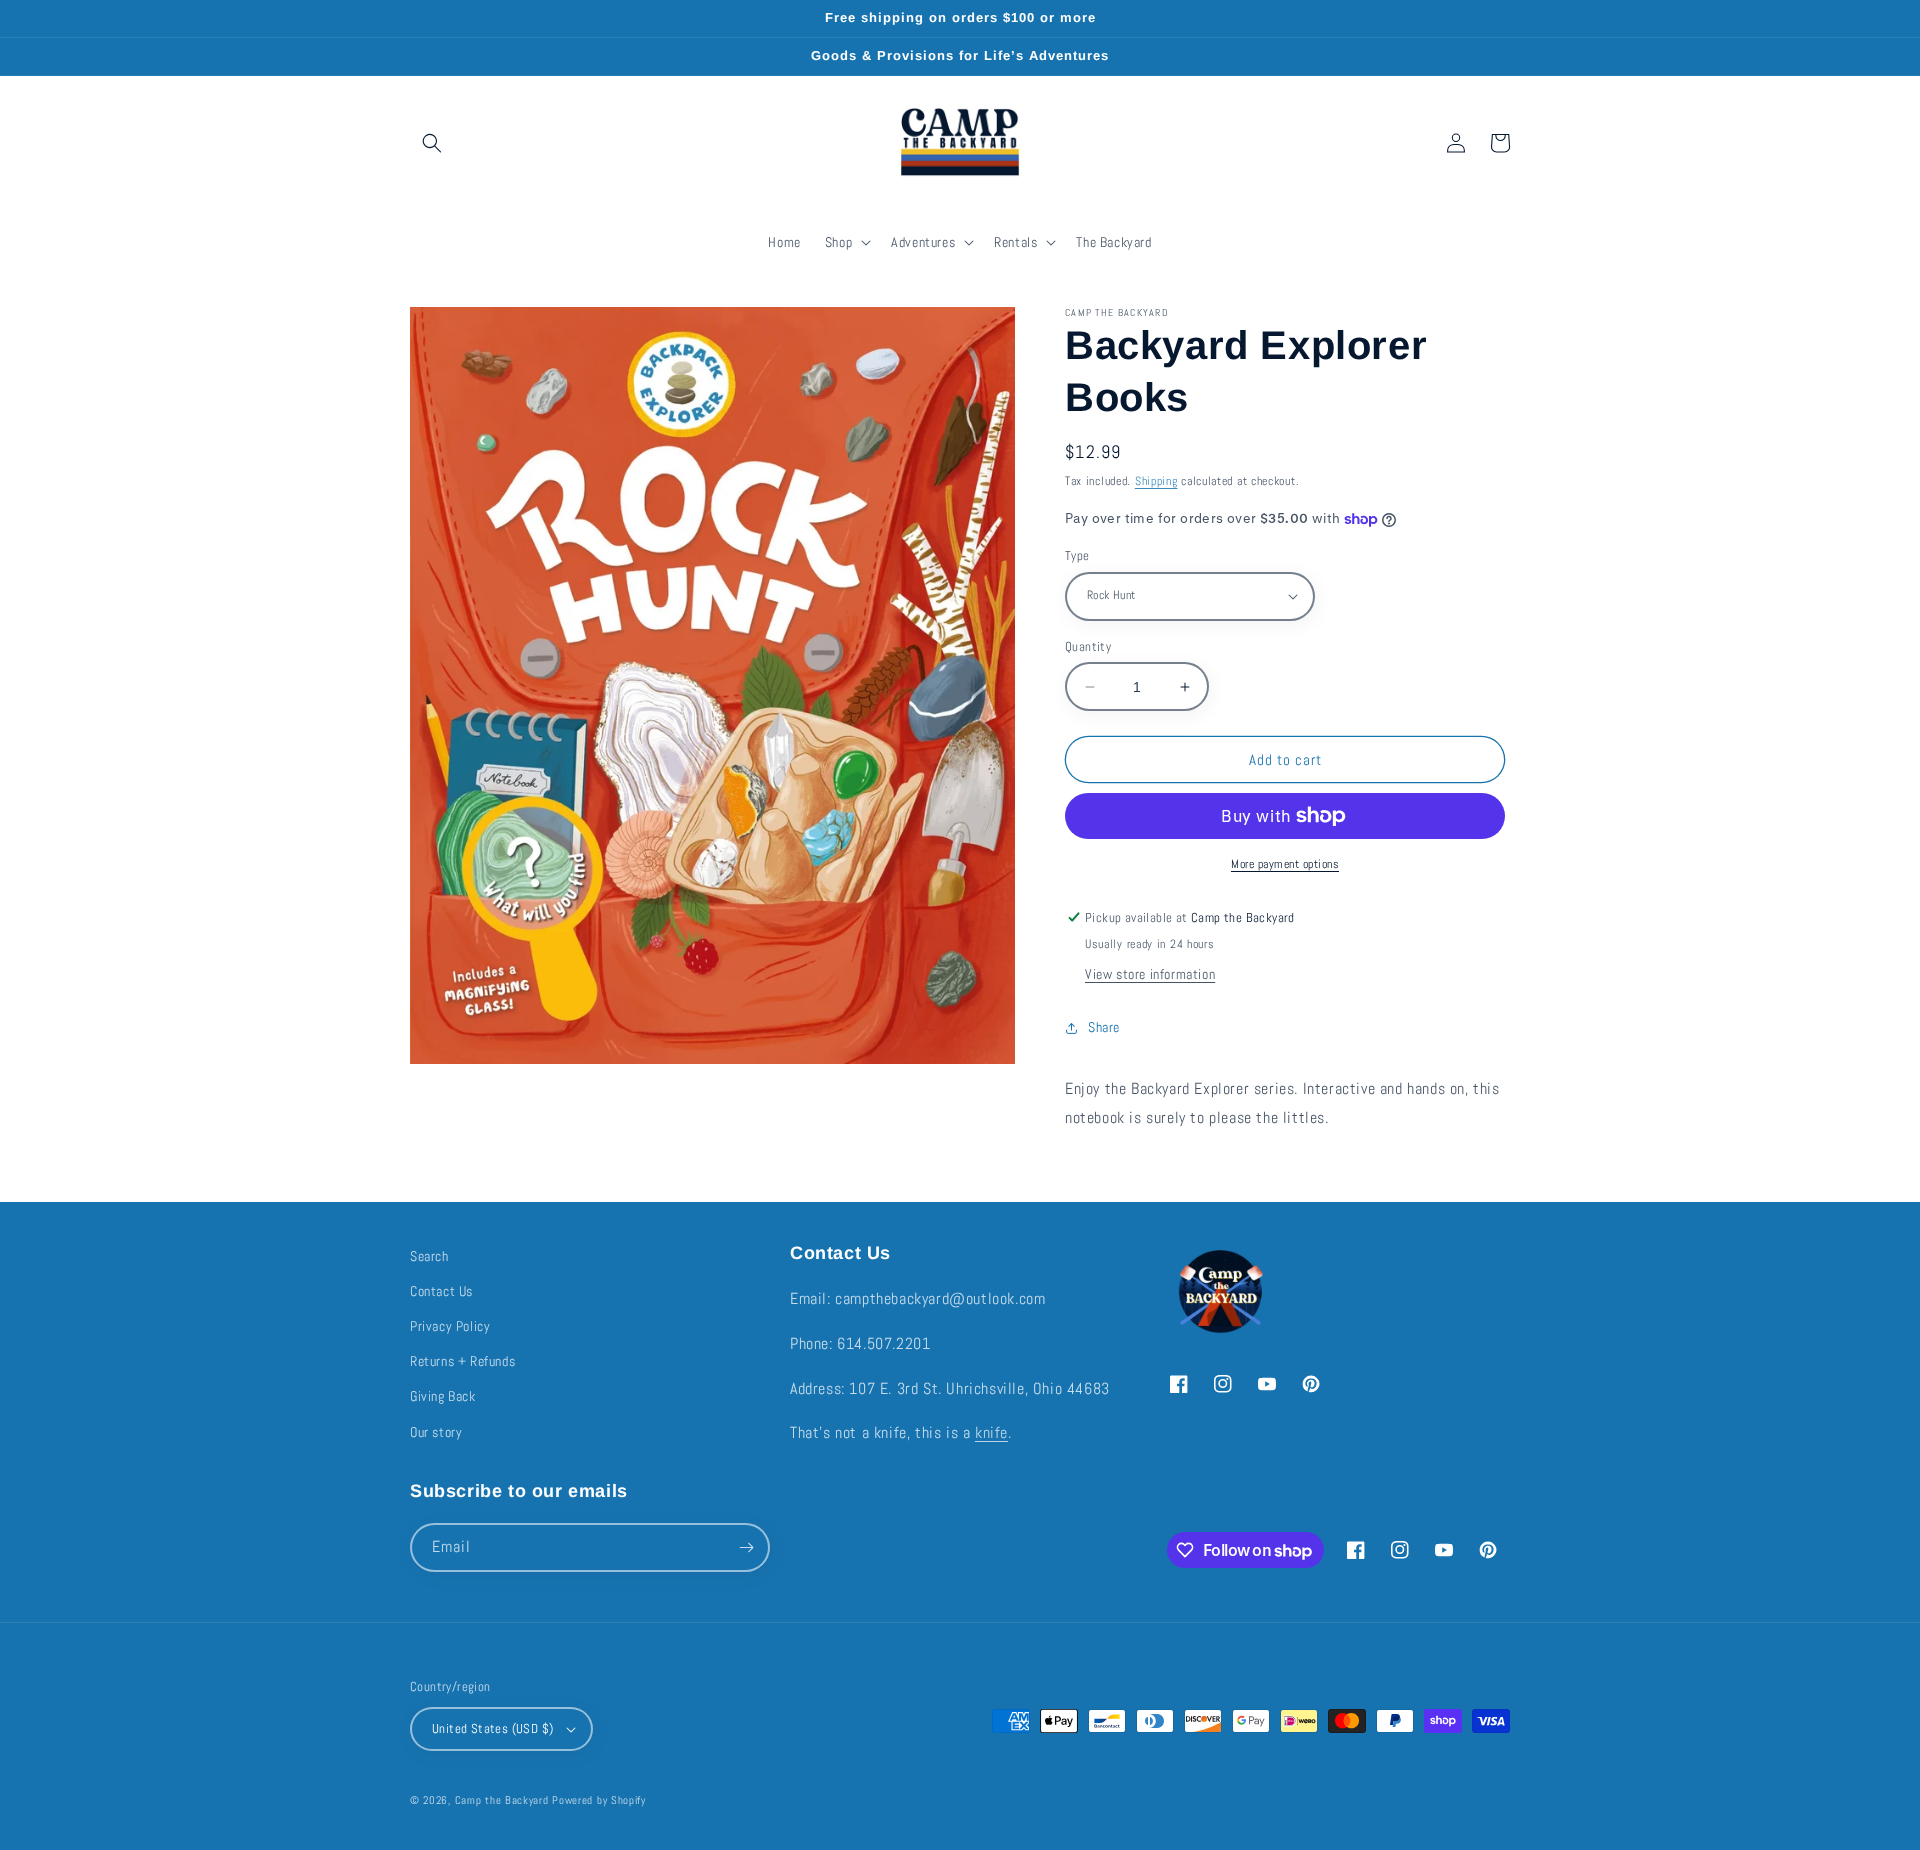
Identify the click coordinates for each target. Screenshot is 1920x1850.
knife (991, 1432)
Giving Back (443, 1396)
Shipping (1156, 481)
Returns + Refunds (462, 1361)
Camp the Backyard (502, 1800)
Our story (436, 1432)
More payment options (1285, 864)
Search (429, 1256)
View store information (1150, 974)
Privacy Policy (450, 1326)
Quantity (1088, 646)
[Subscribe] (746, 1547)
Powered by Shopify (599, 1800)
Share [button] (1104, 1027)
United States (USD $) (492, 1728)
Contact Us (441, 1291)
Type (1077, 555)
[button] (432, 143)
